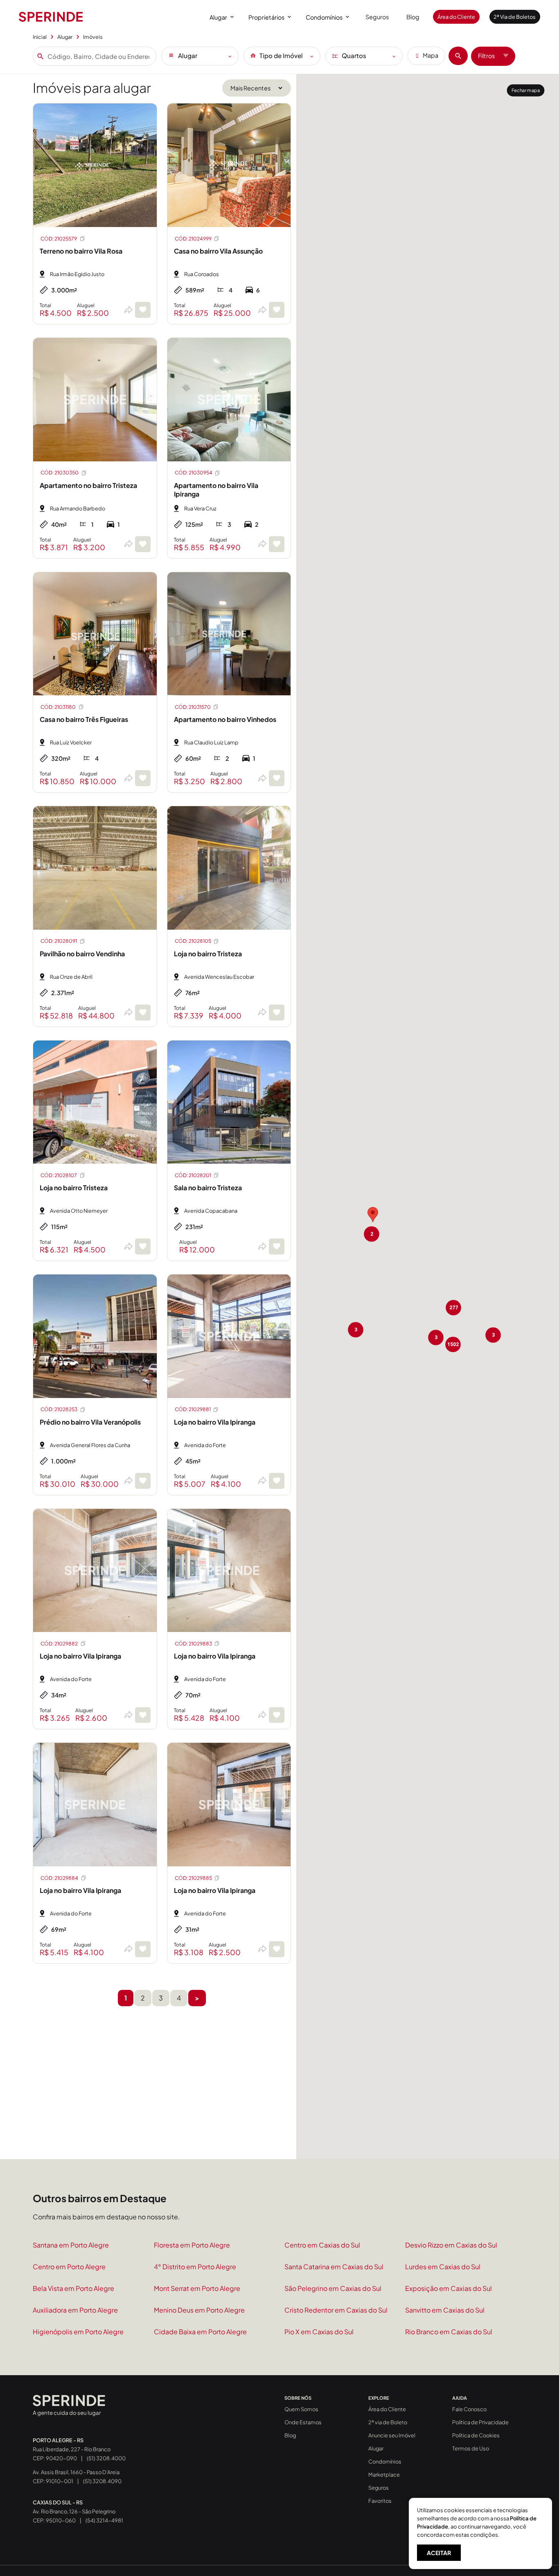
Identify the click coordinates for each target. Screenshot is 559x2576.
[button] (373, 1215)
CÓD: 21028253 (59, 1409)
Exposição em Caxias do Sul (449, 2288)
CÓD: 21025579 (59, 239)
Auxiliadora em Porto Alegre (75, 2310)
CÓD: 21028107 (59, 1175)
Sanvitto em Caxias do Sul (445, 2310)
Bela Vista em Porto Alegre (73, 2288)
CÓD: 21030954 (194, 473)
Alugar (218, 17)
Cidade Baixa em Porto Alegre (200, 2332)
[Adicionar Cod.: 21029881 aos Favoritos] (277, 1481)
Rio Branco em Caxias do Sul (449, 2332)
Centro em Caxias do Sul (322, 2245)
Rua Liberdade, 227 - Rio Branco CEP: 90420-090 (72, 2449)
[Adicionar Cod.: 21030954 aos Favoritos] (277, 544)
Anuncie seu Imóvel (392, 2435)
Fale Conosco (469, 2409)
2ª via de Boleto (388, 2422)
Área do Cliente (456, 17)
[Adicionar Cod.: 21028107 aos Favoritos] (143, 1246)
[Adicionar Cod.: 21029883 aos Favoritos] (277, 1715)
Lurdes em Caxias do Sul (443, 2267)
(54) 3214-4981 (104, 2520)
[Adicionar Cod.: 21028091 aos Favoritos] (143, 1013)
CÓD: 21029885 (193, 1878)
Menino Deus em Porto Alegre (199, 2310)
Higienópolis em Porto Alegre (78, 2332)
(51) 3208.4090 (102, 2481)
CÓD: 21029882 (59, 1644)
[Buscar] (458, 56)
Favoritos (380, 2501)
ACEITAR (439, 2553)
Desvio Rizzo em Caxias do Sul (451, 2245)
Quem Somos (301, 2409)
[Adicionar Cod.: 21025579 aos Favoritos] (143, 310)
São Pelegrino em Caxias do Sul (333, 2288)
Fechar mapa (526, 90)
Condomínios (324, 17)
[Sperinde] (51, 17)
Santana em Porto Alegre (71, 2245)
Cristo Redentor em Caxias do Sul (336, 2310)
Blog (413, 17)
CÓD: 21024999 (193, 239)
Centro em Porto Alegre (69, 2267)
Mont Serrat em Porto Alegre (197, 2288)
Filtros (486, 56)
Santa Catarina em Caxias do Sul (334, 2267)
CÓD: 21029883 (193, 1644)
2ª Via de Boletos (515, 17)
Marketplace (384, 2475)
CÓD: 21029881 (193, 1409)
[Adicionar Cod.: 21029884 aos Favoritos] (143, 1949)
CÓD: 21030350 (60, 473)
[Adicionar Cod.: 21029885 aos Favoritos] (277, 1949)
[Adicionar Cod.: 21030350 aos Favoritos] (143, 544)
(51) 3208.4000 (106, 2458)
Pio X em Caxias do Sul (319, 2332)
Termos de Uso (471, 2448)
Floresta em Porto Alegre (192, 2245)
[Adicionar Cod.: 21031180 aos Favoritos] (143, 778)
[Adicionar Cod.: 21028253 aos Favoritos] (143, 1481)
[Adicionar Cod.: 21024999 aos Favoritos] (277, 310)
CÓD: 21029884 (59, 1878)
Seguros (377, 17)
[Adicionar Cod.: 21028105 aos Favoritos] (277, 1013)
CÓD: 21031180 (58, 707)
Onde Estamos (303, 2422)
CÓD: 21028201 (193, 1175)
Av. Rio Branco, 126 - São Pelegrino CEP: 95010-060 (74, 2511)
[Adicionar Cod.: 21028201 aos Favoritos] (277, 1246)
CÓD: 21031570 (193, 707)
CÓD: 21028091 (59, 941)
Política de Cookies (476, 2435)
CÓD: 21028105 (193, 941)
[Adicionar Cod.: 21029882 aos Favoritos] (143, 1715)
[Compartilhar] (128, 310)
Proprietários (266, 17)
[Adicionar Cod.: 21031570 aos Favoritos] (277, 778)
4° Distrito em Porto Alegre (195, 2267)
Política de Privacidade (480, 2422)
